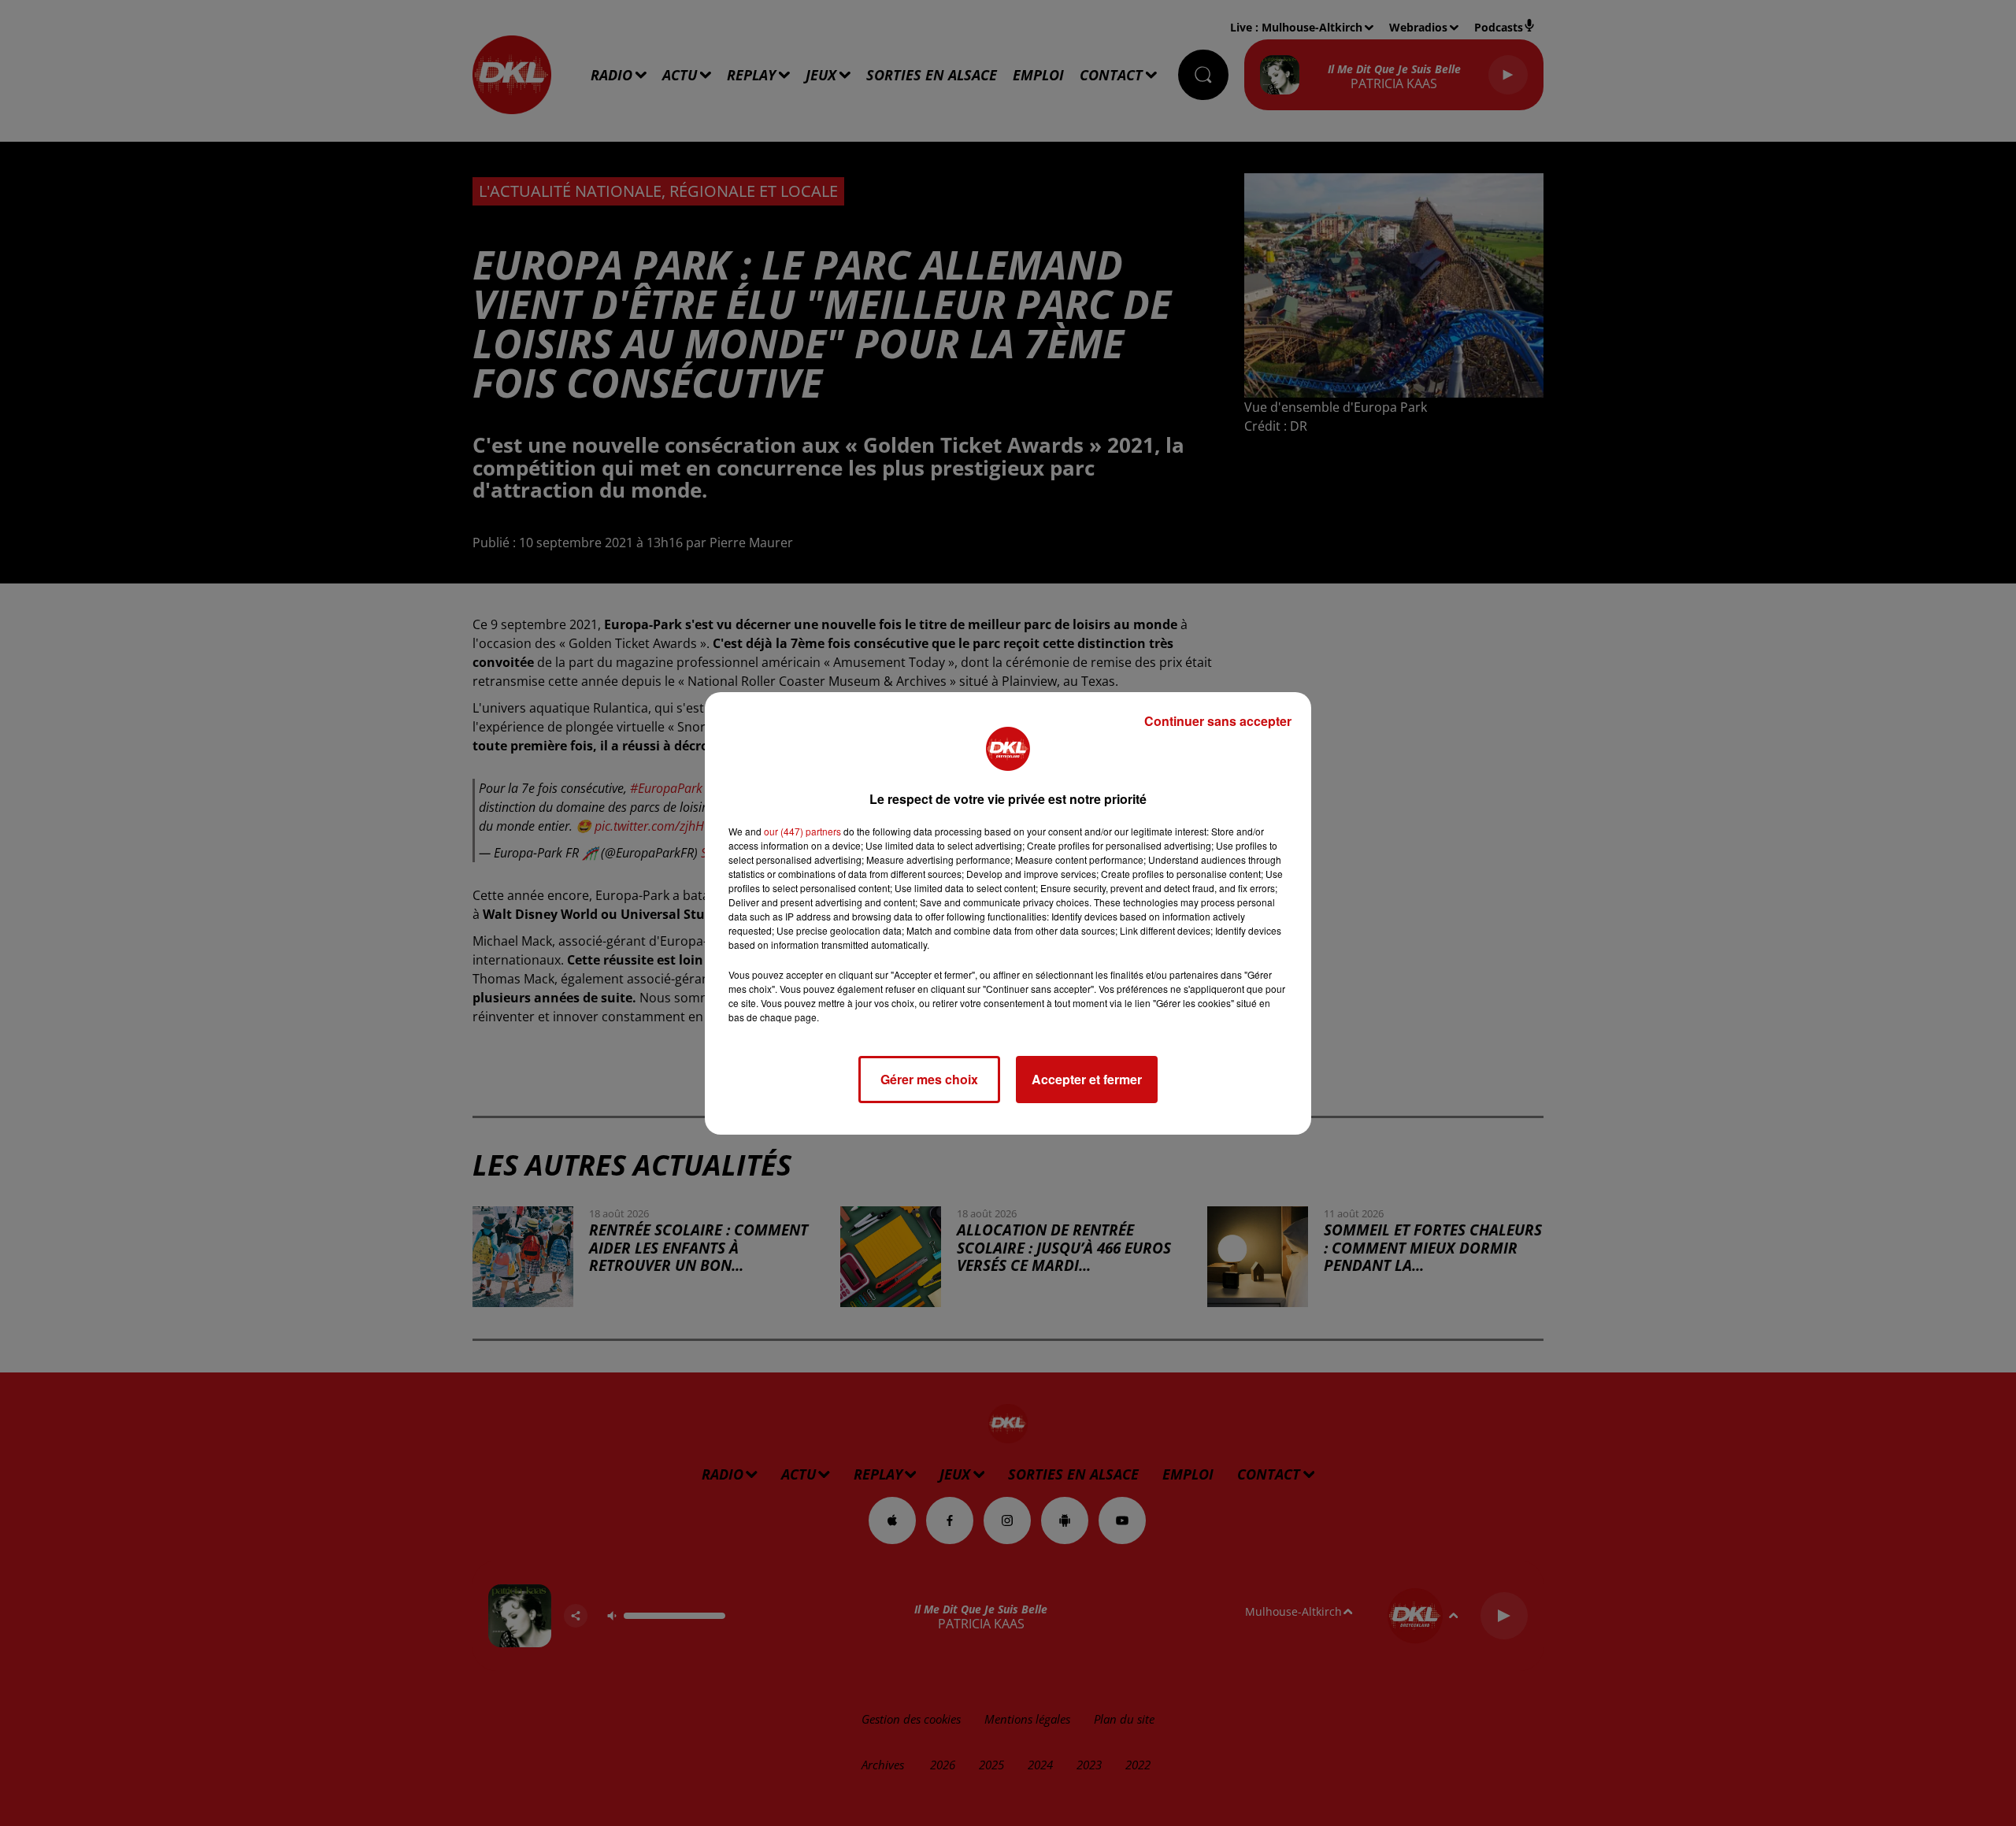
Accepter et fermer (1087, 1079)
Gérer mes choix (929, 1079)
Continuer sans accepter (1218, 721)
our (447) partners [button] (802, 831)
